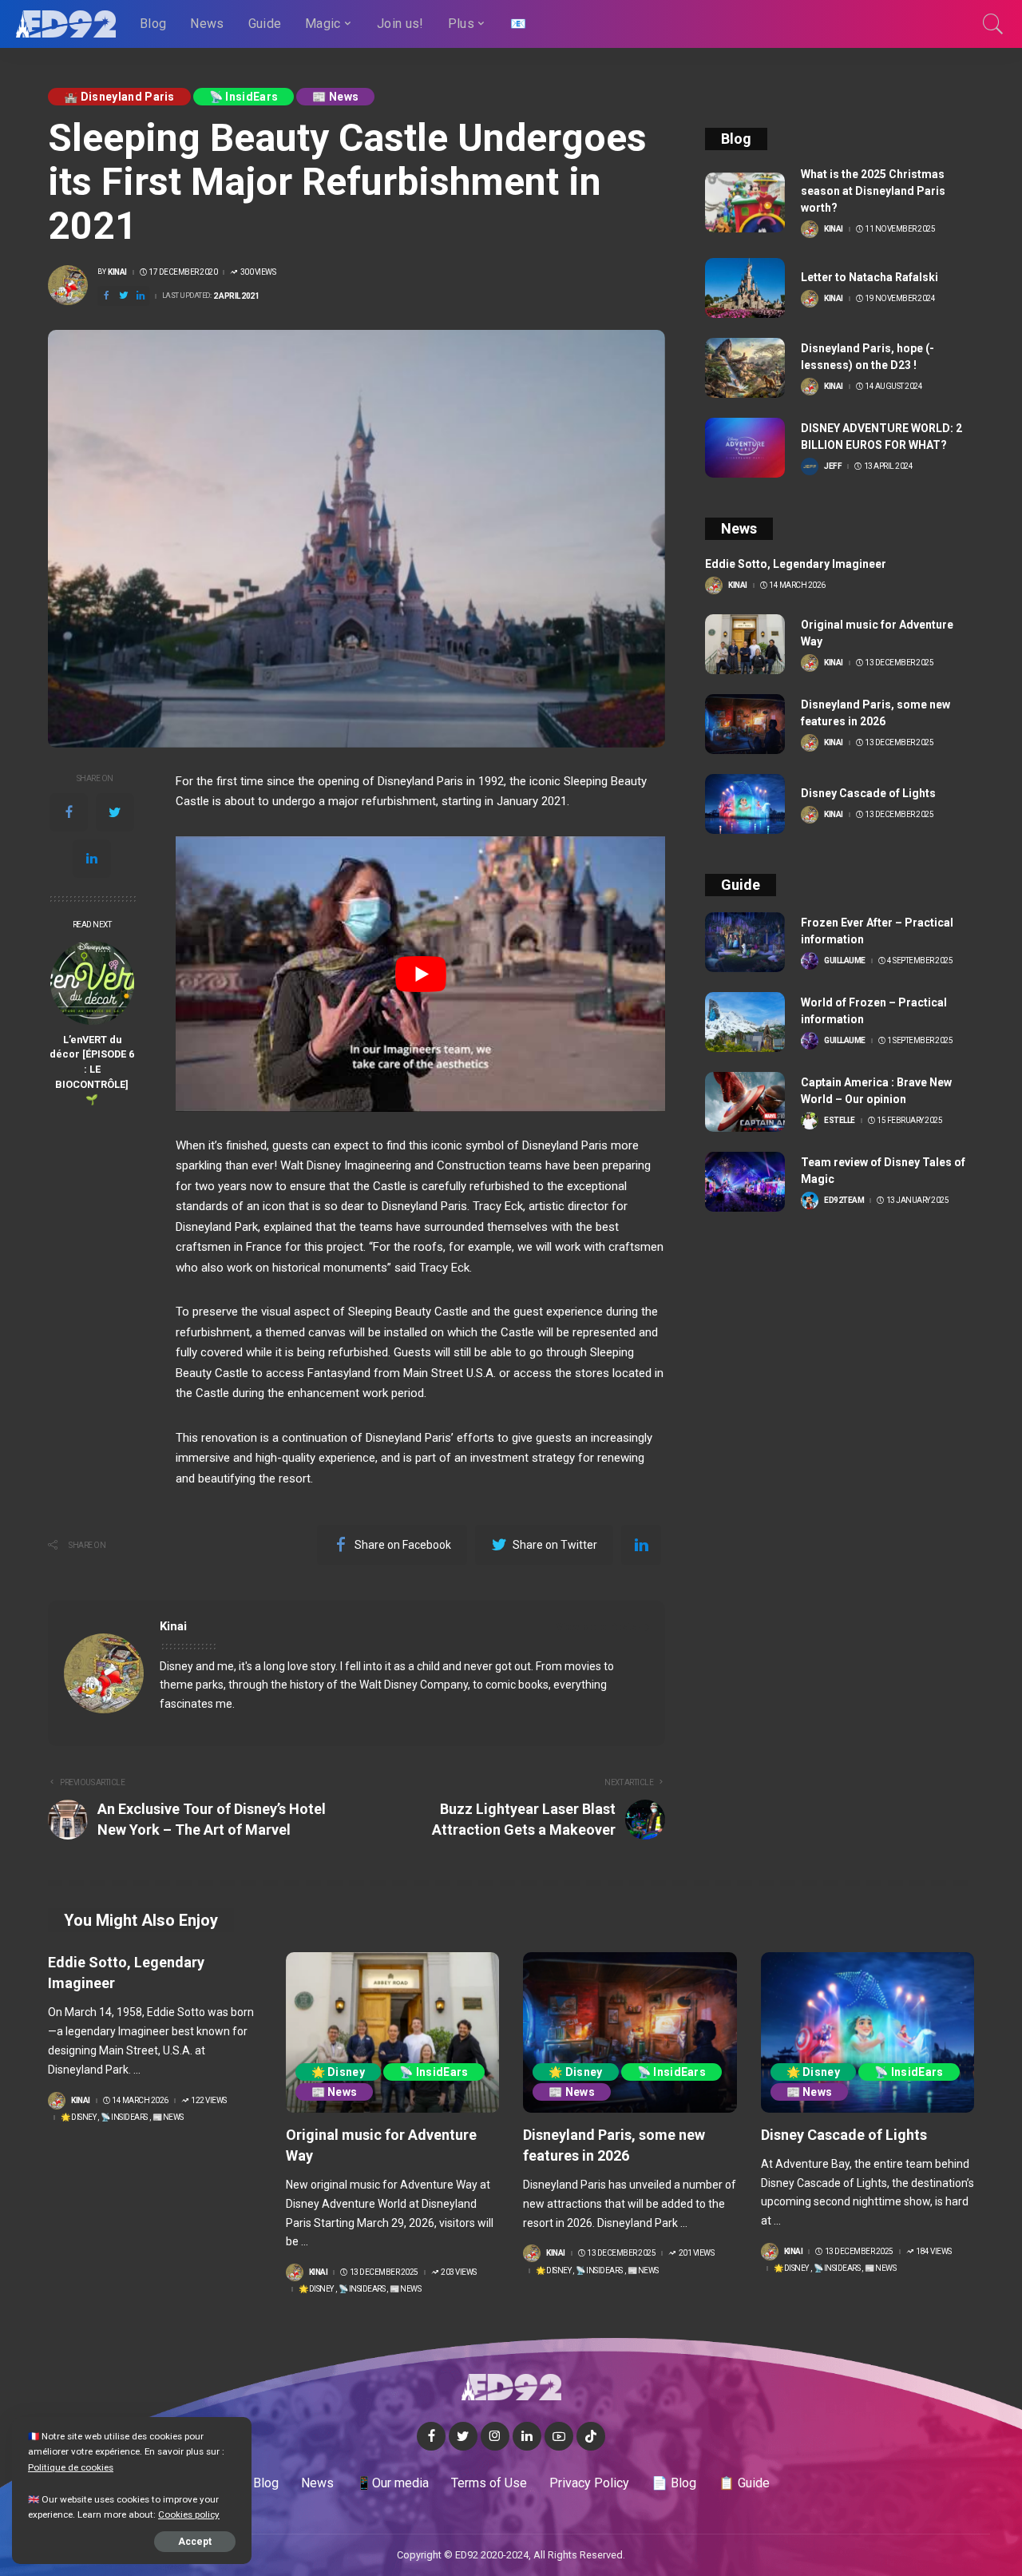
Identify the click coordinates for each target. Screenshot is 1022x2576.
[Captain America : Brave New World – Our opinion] (745, 1102)
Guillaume (845, 961)
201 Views (696, 2253)
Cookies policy (189, 2514)
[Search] (993, 24)
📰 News (335, 97)
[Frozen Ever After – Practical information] (745, 942)
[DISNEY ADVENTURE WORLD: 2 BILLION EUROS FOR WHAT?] (745, 448)
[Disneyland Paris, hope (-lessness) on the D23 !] (745, 368)
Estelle (840, 1121)
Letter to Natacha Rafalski (869, 277)
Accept (195, 2542)
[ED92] (66, 24)
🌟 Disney (78, 2118)
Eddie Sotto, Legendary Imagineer (796, 564)
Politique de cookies (71, 2467)
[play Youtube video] (420, 974)
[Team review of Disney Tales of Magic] (745, 1182)
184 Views (934, 2252)
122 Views (209, 2101)
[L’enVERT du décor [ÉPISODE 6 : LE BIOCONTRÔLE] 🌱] (92, 983)
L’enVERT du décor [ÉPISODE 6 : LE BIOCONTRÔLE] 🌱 (92, 1070)
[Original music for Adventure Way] (745, 644)
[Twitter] (115, 812)
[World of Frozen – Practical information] (745, 1022)
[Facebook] (69, 812)
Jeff (833, 466)
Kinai (117, 272)
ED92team (844, 1201)
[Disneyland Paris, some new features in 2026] (745, 724)
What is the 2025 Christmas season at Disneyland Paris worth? (873, 191)
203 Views (459, 2272)
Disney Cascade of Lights (868, 793)
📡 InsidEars (244, 97)
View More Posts (596, 1627)
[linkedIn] (92, 859)
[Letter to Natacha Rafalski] (745, 288)
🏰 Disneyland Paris (119, 97)
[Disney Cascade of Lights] (745, 804)
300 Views (258, 272)
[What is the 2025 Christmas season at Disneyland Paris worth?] (745, 202)
